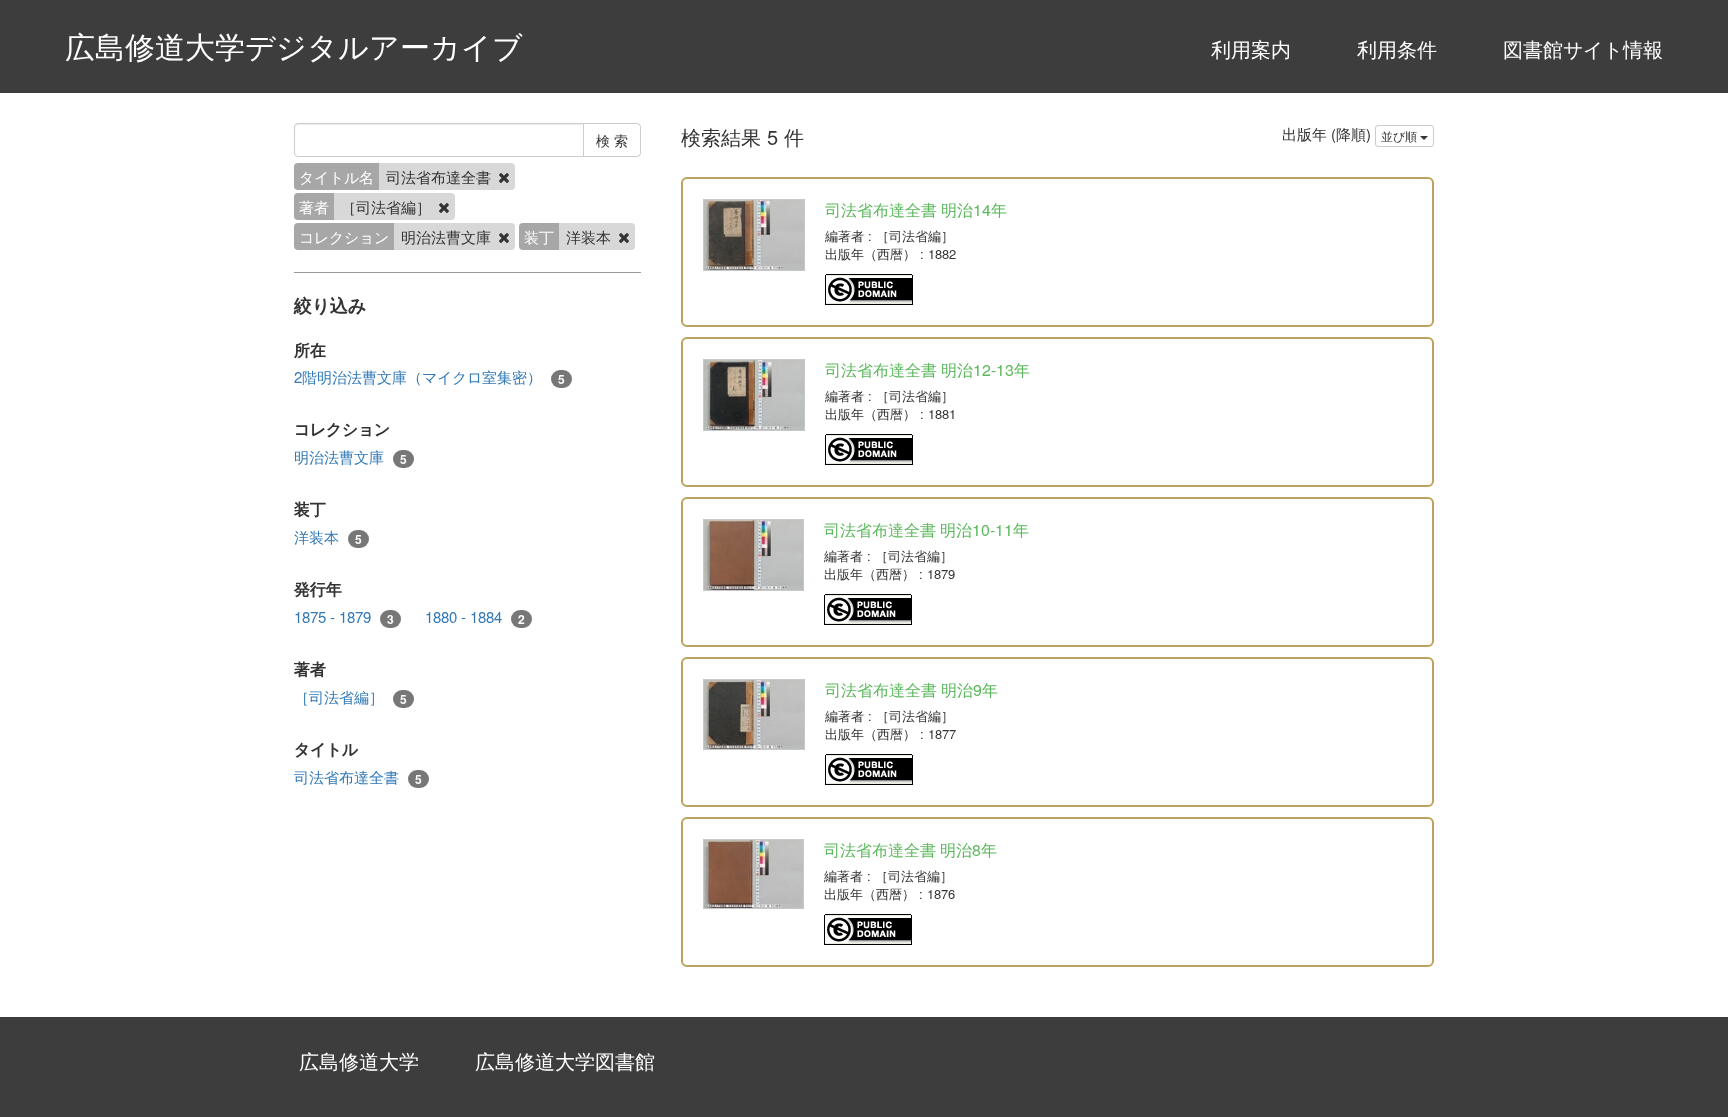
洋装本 (328, 537)
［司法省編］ (350, 697)
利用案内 (1251, 48)
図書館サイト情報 (1583, 48)
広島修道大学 (359, 1060)
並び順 (1400, 135)
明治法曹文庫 (350, 457)
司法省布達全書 (358, 777)
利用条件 (1397, 48)
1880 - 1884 (475, 617)
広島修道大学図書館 (565, 1060)
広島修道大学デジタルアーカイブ (294, 45)
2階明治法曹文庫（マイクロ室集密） (429, 377)
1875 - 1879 (344, 617)
